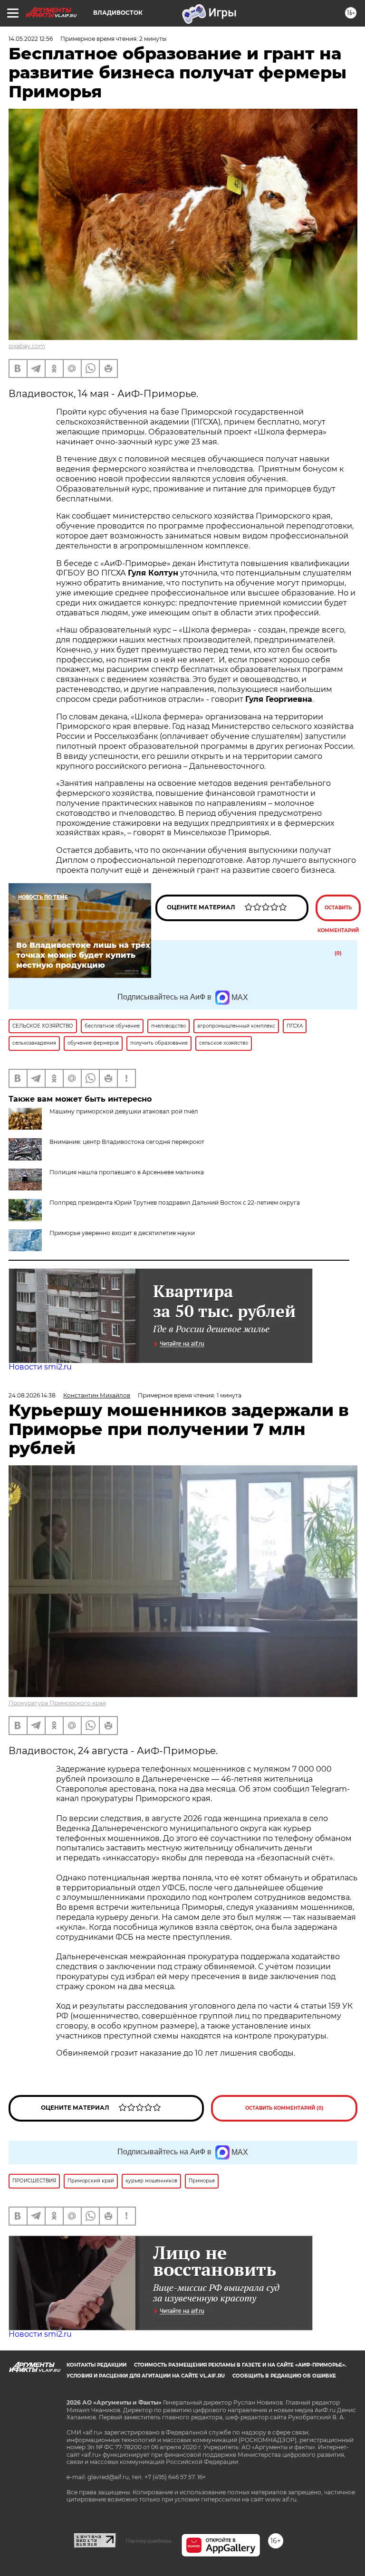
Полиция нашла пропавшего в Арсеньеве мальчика (127, 1172)
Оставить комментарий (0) (338, 913)
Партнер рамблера (149, 2541)
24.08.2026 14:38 (32, 1395)
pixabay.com (27, 346)
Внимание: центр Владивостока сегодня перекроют (127, 1142)
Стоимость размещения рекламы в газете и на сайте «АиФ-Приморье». (240, 2365)
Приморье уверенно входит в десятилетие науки (122, 1233)
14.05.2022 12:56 (31, 39)
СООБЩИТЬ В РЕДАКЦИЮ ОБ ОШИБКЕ (284, 2376)
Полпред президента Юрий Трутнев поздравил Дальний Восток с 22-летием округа (175, 1203)
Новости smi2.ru (40, 1367)
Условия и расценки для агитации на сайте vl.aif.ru (146, 2376)
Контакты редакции (96, 2365)
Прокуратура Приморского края (57, 1703)
